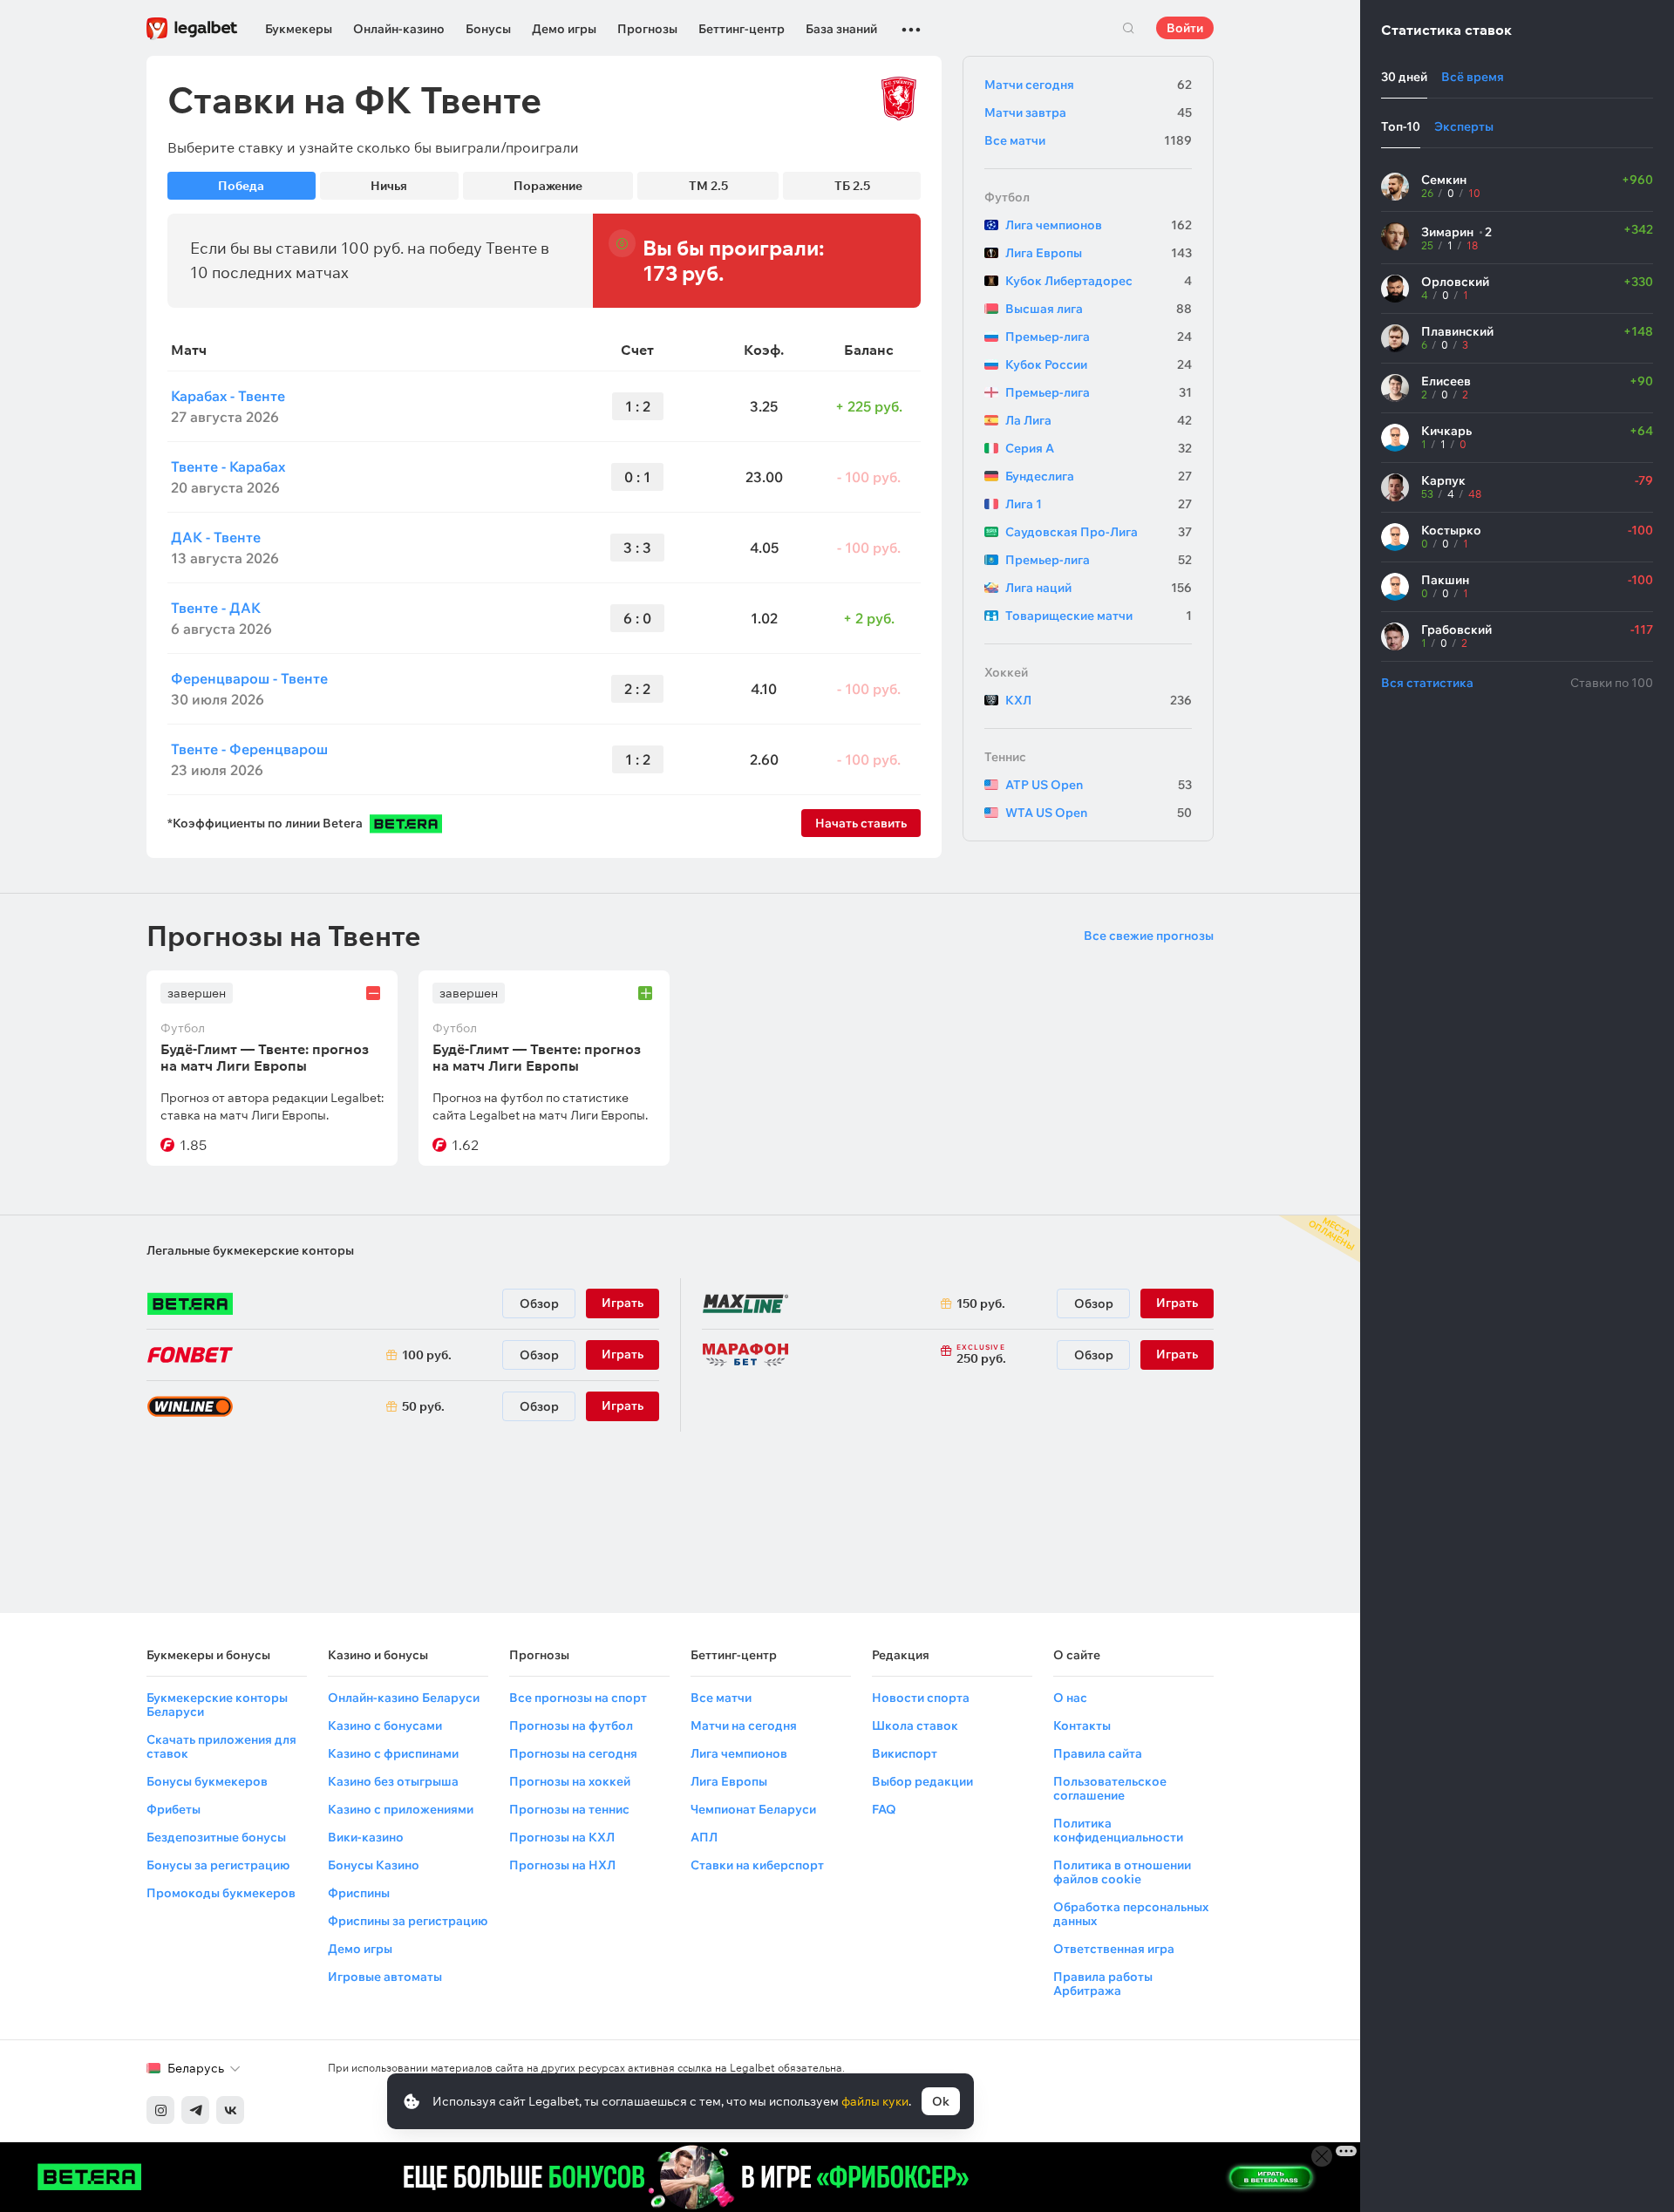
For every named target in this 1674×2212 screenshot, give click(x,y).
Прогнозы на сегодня (573, 1753)
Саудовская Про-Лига (1099, 532)
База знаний (841, 29)
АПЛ (704, 1837)
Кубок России (1099, 364)
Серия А (1099, 448)
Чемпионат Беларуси (753, 1809)
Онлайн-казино (399, 29)
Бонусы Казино (374, 1865)
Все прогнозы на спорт (578, 1698)
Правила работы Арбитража (1103, 1984)
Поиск (1128, 28)
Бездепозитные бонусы (216, 1837)
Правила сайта (1098, 1753)
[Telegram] (195, 2110)
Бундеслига (1099, 476)
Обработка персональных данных (1131, 1914)
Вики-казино (366, 1837)
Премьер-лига (1099, 337)
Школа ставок (915, 1725)
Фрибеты (174, 1809)
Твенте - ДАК (216, 608)
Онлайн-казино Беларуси (404, 1698)
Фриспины (359, 1893)
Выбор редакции (922, 1781)
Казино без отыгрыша (393, 1781)
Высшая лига (1099, 309)
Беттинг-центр (742, 29)
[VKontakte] (230, 2110)
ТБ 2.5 (852, 186)
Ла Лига (1099, 420)
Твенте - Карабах (228, 466)
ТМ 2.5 (708, 186)
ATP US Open (1099, 785)
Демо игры (564, 29)
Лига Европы (1099, 253)
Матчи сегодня (1088, 85)
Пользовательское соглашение (1110, 1788)
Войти (1185, 28)
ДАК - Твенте (216, 537)
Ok (941, 2101)
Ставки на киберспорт (757, 1865)
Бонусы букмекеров (207, 1781)
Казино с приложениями (401, 1809)
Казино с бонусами (385, 1725)
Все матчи (1088, 140)
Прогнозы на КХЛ (562, 1837)
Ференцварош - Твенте (249, 678)
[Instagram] (160, 2110)
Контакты (1082, 1725)
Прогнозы (647, 29)
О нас (1070, 1698)
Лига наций (1099, 588)
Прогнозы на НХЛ (562, 1865)
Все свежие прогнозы (1149, 936)
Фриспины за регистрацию (408, 1921)
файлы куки (875, 2101)
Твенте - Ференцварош (249, 749)
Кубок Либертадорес (1099, 281)
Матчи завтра (1088, 112)
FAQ (884, 1809)
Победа (241, 186)
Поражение (548, 186)
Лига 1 (1099, 504)
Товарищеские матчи (1099, 616)
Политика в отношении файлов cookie (1122, 1872)
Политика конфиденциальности (1118, 1830)
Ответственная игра (1114, 1949)
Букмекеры (299, 29)
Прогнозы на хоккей (570, 1781)
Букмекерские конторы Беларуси (217, 1705)
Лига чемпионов (1099, 225)
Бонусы (488, 29)
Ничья (389, 186)
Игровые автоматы (385, 1977)
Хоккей (1006, 672)
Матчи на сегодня (744, 1725)
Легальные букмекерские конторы (250, 1250)
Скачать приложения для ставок (221, 1746)
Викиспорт (905, 1753)
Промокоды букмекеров (221, 1893)
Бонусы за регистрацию (218, 1865)
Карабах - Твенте (228, 396)
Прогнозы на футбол (571, 1725)
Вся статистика (1427, 683)
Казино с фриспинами (393, 1753)
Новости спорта (921, 1698)
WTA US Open (1099, 813)
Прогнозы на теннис (569, 1809)
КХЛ (1099, 700)
